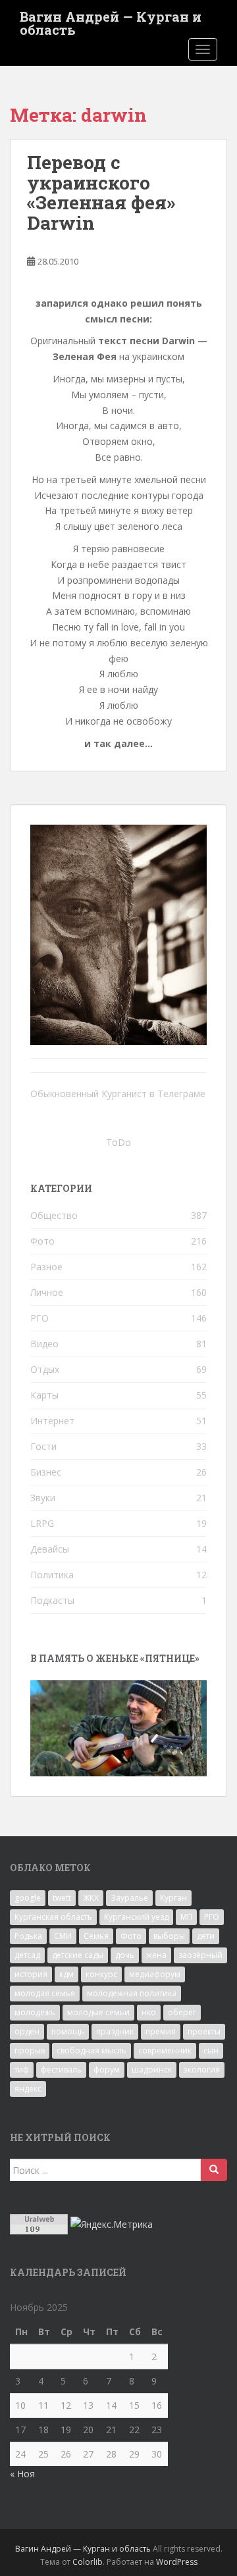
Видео (44, 1344)
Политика (52, 1575)
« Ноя (22, 2474)
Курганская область (53, 1917)
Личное (47, 1292)
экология (202, 2070)
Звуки (43, 1498)
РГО (39, 1318)
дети (206, 1936)
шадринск (152, 2070)
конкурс (101, 1974)
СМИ (63, 1936)
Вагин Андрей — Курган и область (111, 20)
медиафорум (155, 1974)
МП (186, 1917)
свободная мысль (92, 2050)
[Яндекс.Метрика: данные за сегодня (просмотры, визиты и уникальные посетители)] (112, 2225)
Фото (42, 1241)
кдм (66, 1974)
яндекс (28, 2089)
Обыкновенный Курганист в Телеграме (118, 1094)
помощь (68, 2031)
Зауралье (129, 1898)
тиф (22, 2070)
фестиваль (61, 2070)
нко (149, 2012)
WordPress (177, 2562)
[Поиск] (214, 2170)
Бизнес (46, 1472)
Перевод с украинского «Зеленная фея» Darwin (101, 193)
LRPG (42, 1523)
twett (62, 1898)
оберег (182, 2012)
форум (107, 2070)
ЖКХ (91, 1898)
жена (156, 1955)
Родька (28, 1936)
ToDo (118, 1142)
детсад (27, 1955)
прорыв (30, 2050)
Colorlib (88, 2562)
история (31, 1974)
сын (211, 2050)
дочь (125, 1955)
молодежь (35, 2012)
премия (161, 2031)
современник (165, 2050)
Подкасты (52, 1600)
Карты (44, 1395)
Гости (43, 1446)
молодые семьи (98, 2012)
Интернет (52, 1421)
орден (27, 2031)
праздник (115, 2031)
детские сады (78, 1955)
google (28, 1898)
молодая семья (45, 1993)
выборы (169, 1936)
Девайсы (50, 1549)
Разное (46, 1267)
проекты (204, 2031)
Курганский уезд (136, 1917)
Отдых (45, 1369)
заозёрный (200, 1955)
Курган (173, 1898)
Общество (54, 1215)
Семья (96, 1936)
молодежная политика (132, 1993)
